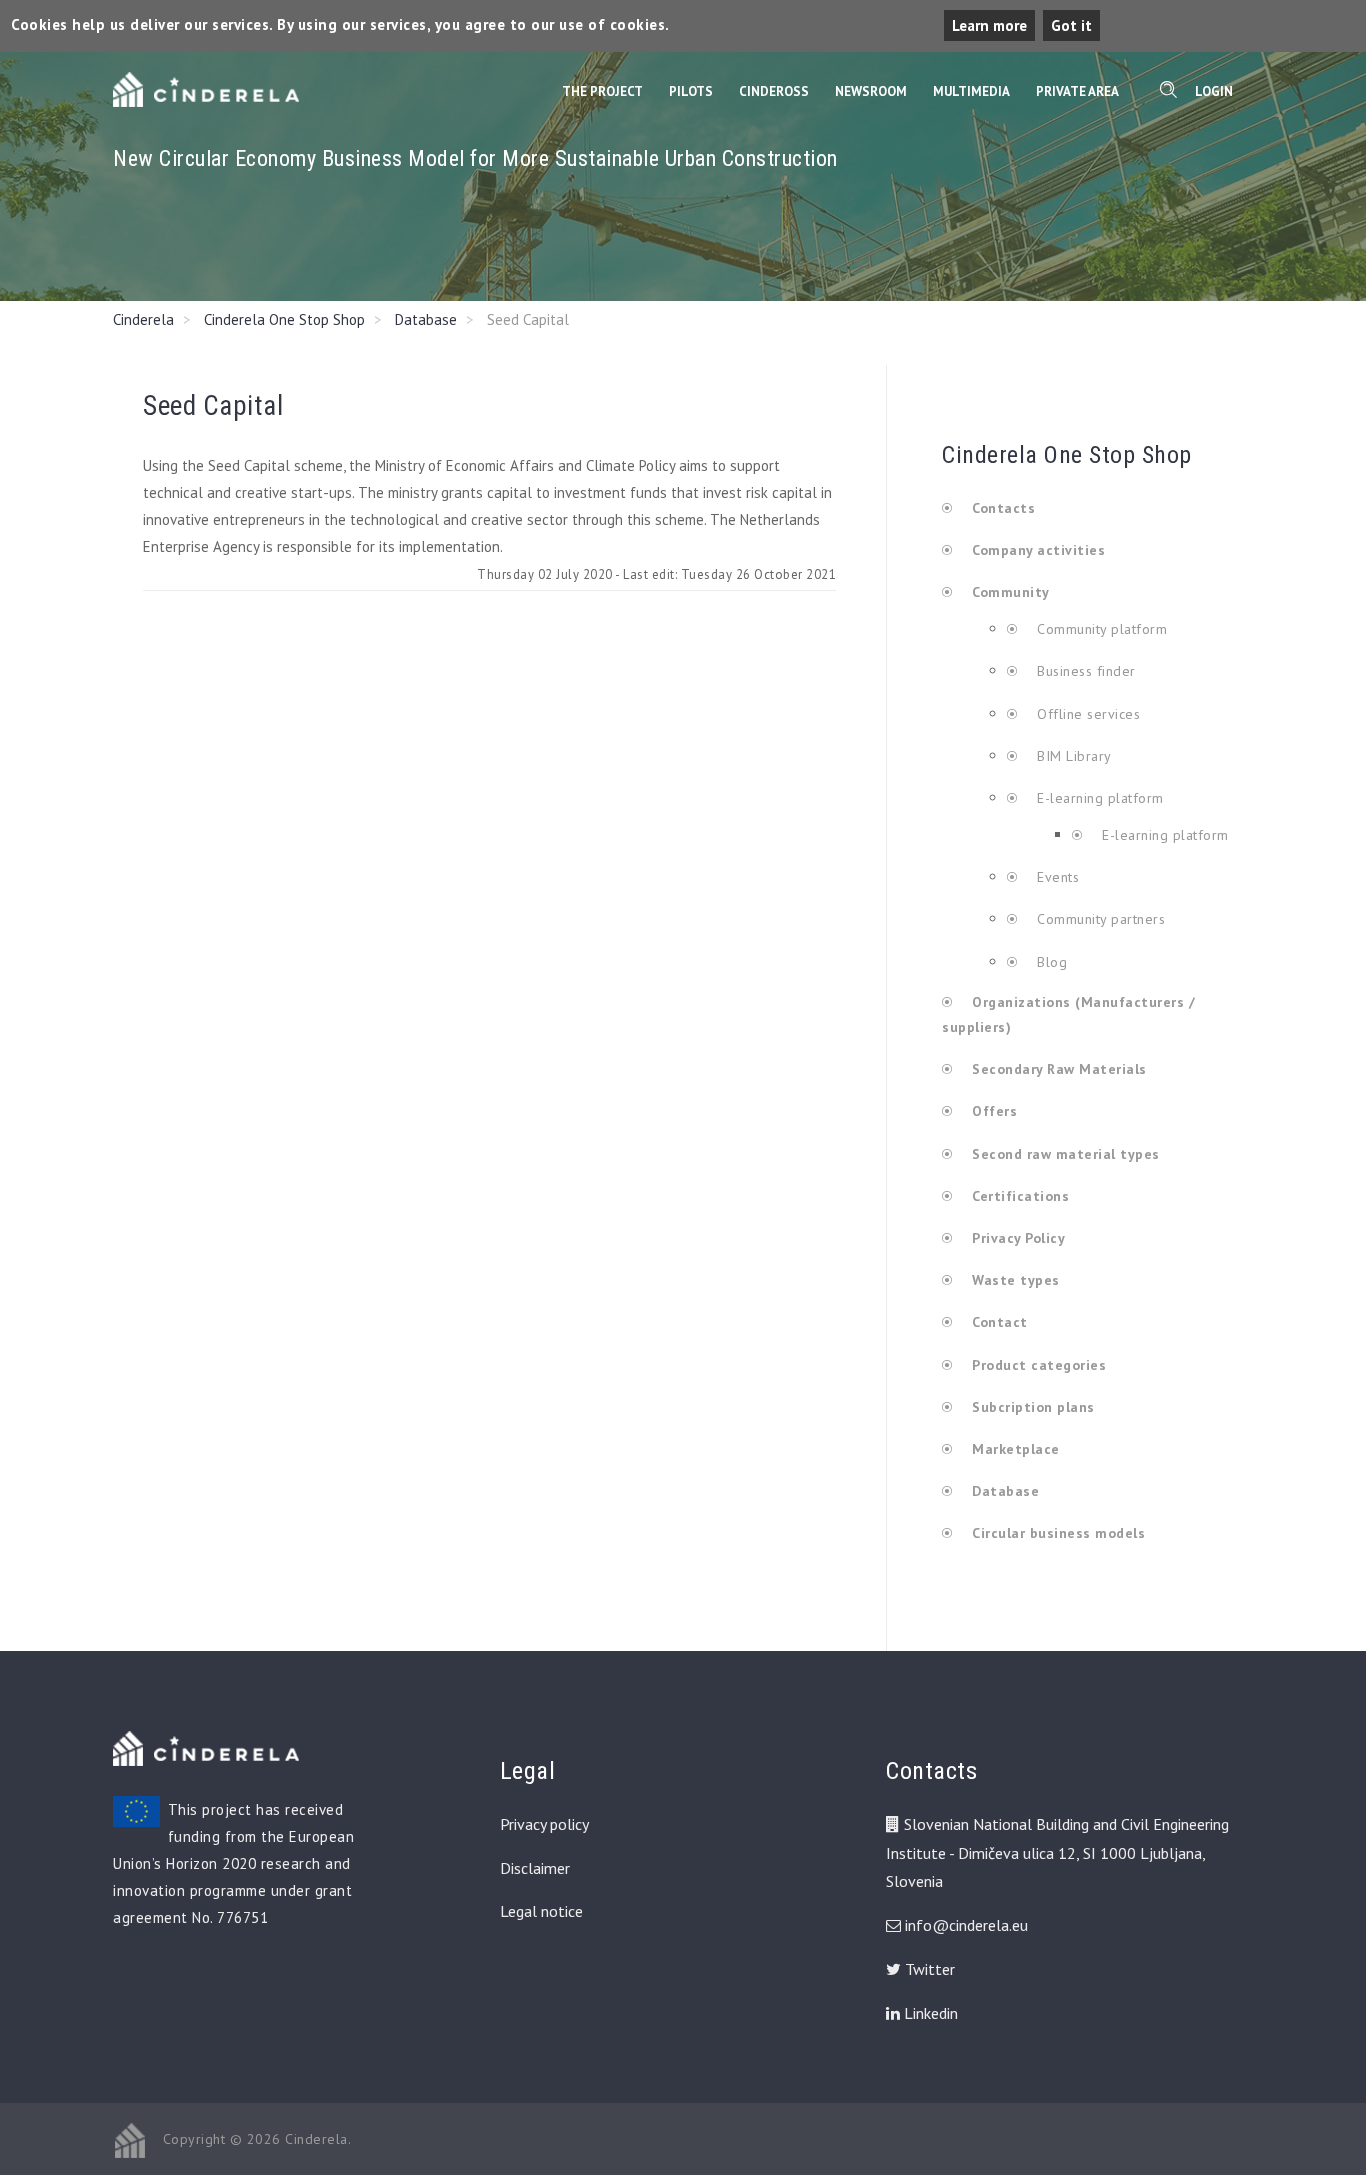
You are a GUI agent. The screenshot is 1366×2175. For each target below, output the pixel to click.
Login (1214, 91)
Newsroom (871, 91)
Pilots (691, 91)
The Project (602, 91)
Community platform (1100, 629)
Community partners (1099, 919)
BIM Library (1072, 756)
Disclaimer (535, 1868)
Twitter (928, 1969)
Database (426, 319)
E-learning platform (1100, 798)
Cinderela (143, 319)
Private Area (1077, 91)
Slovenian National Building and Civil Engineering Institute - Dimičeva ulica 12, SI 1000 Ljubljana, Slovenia (1057, 1853)
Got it (1071, 25)
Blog (1050, 962)
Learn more (989, 25)
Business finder (1084, 671)
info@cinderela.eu (966, 1925)
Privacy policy (544, 1824)
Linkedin (929, 2013)
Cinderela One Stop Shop (284, 319)
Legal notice (541, 1911)
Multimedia (971, 91)
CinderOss (774, 91)
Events (1056, 877)
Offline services (1086, 714)
